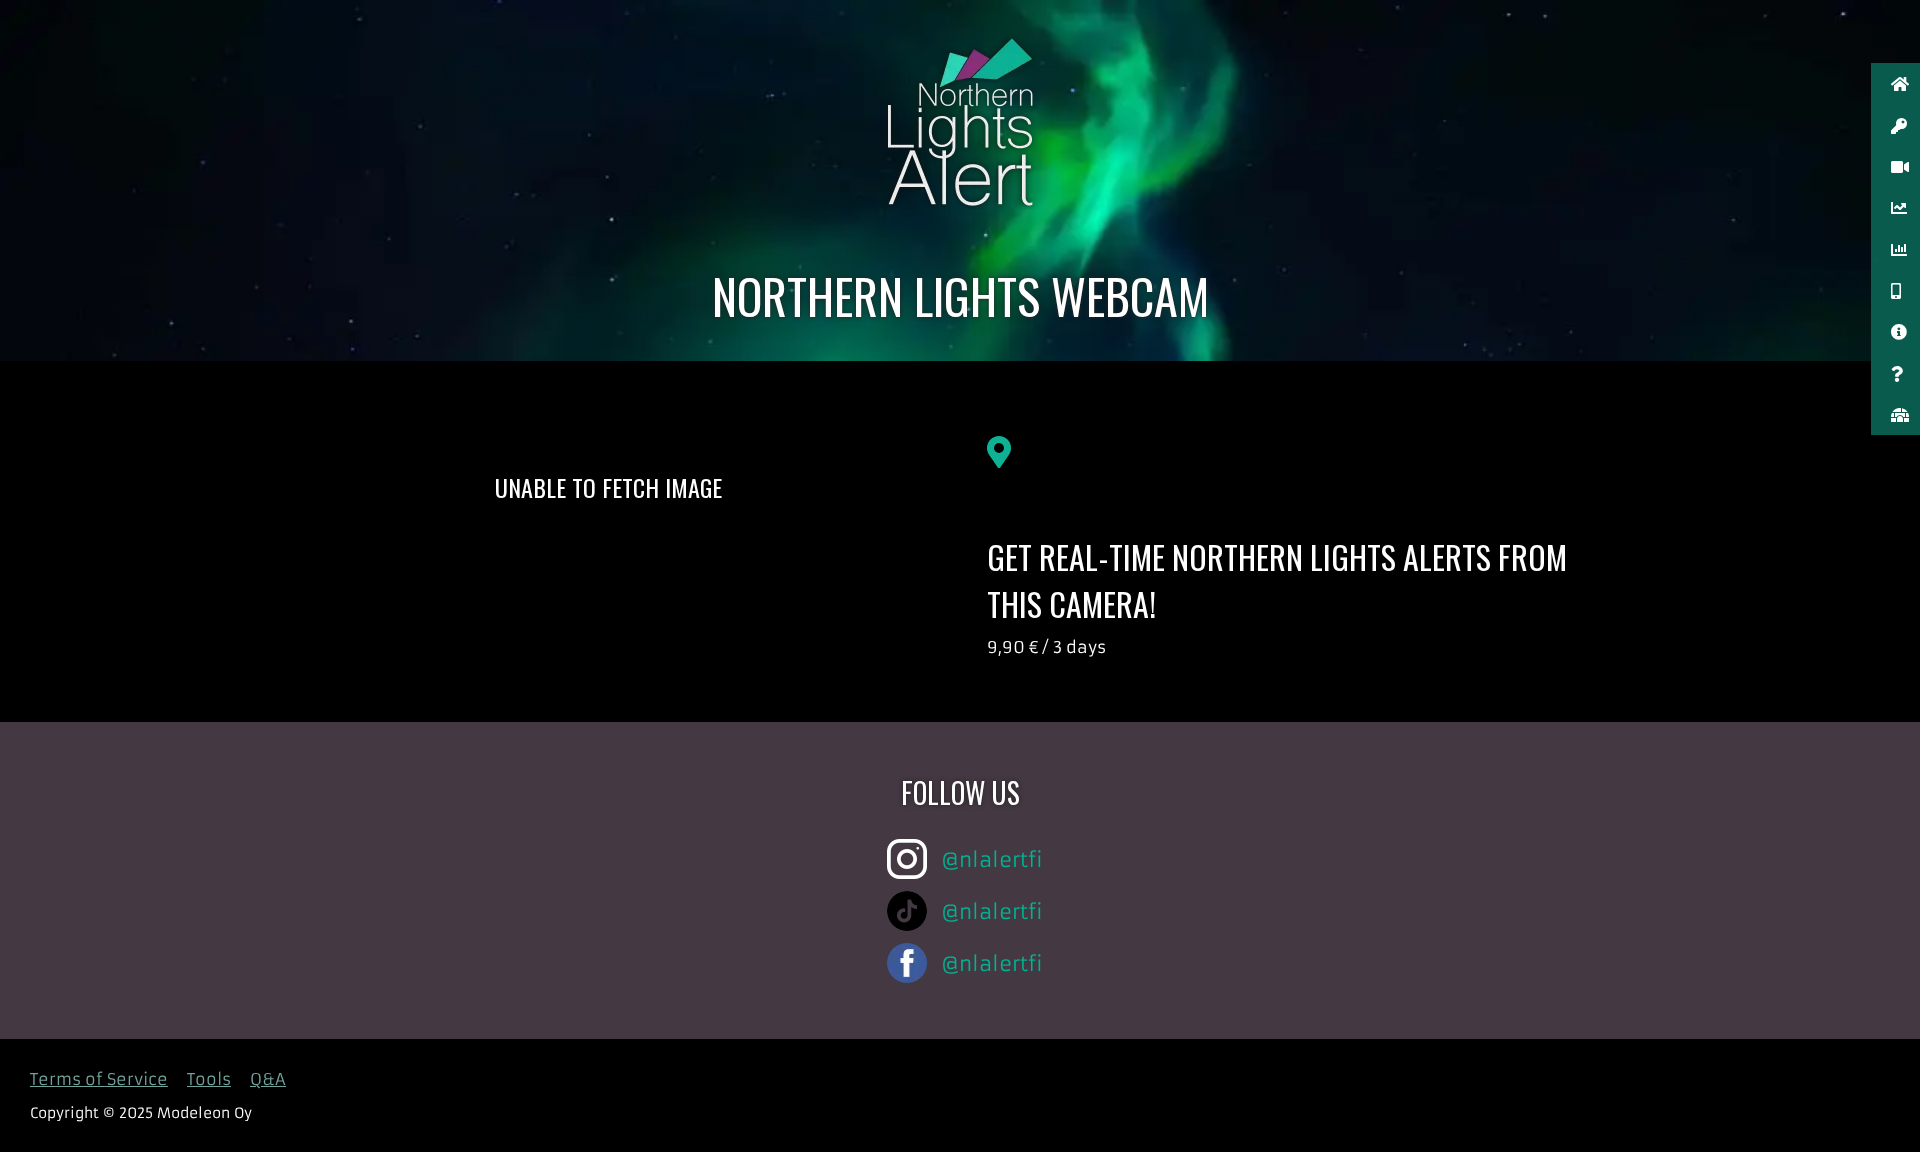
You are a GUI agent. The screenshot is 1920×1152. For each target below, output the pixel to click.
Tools (209, 1079)
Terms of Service (99, 1079)
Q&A (268, 1079)
